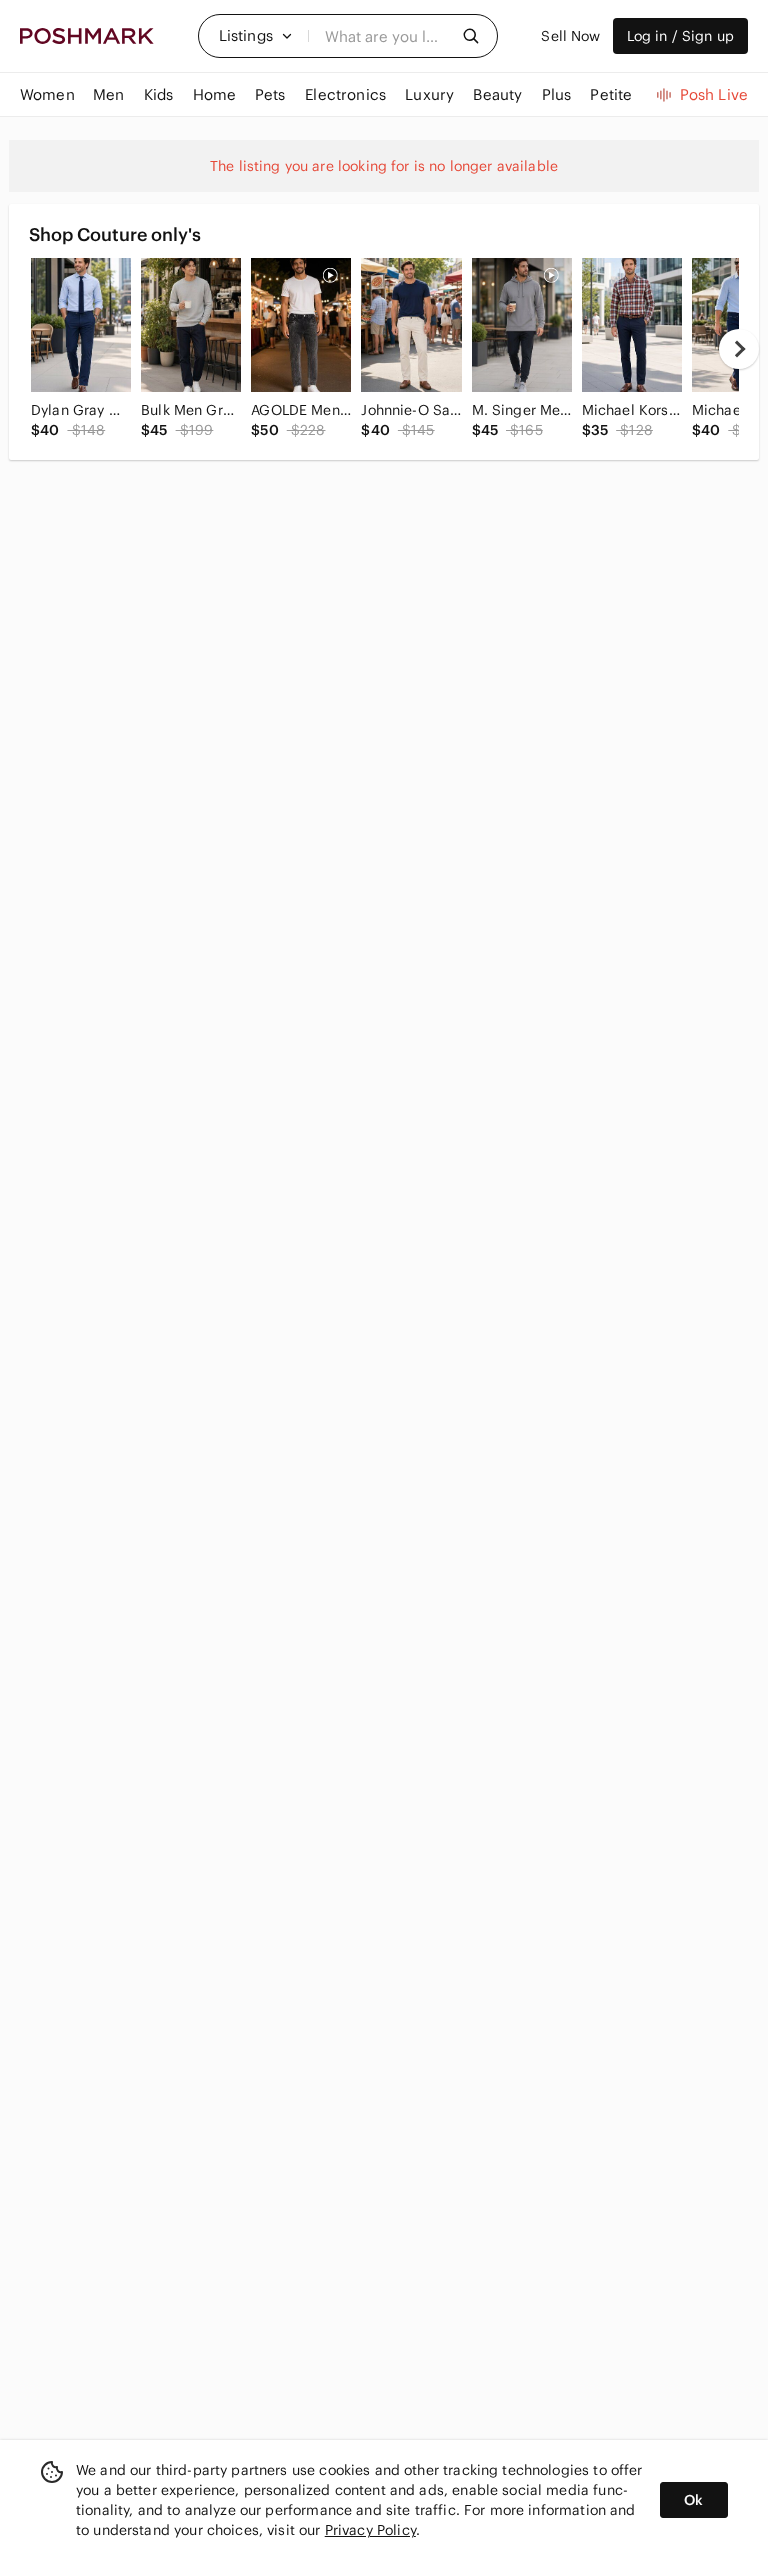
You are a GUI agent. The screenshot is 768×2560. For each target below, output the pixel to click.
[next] (739, 349)
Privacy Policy (370, 2530)
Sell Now (570, 36)
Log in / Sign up (680, 36)
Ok (693, 2500)
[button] (256, 36)
